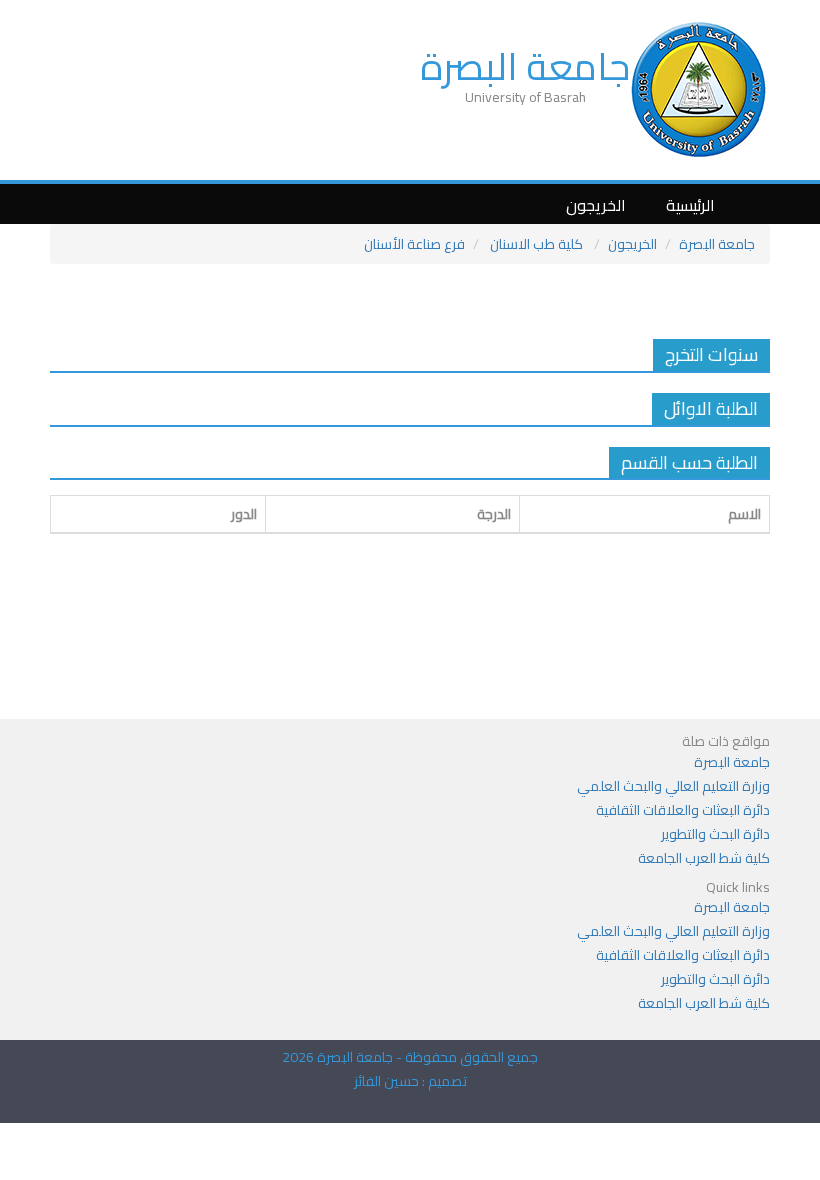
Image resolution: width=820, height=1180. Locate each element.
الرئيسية (690, 205)
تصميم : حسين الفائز (410, 1081)
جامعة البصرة (525, 66)
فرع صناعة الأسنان (414, 244)
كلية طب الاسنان (536, 244)
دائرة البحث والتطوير (715, 834)
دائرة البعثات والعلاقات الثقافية (683, 810)
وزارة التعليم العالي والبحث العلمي (673, 786)
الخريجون (596, 205)
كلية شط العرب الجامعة (704, 858)
